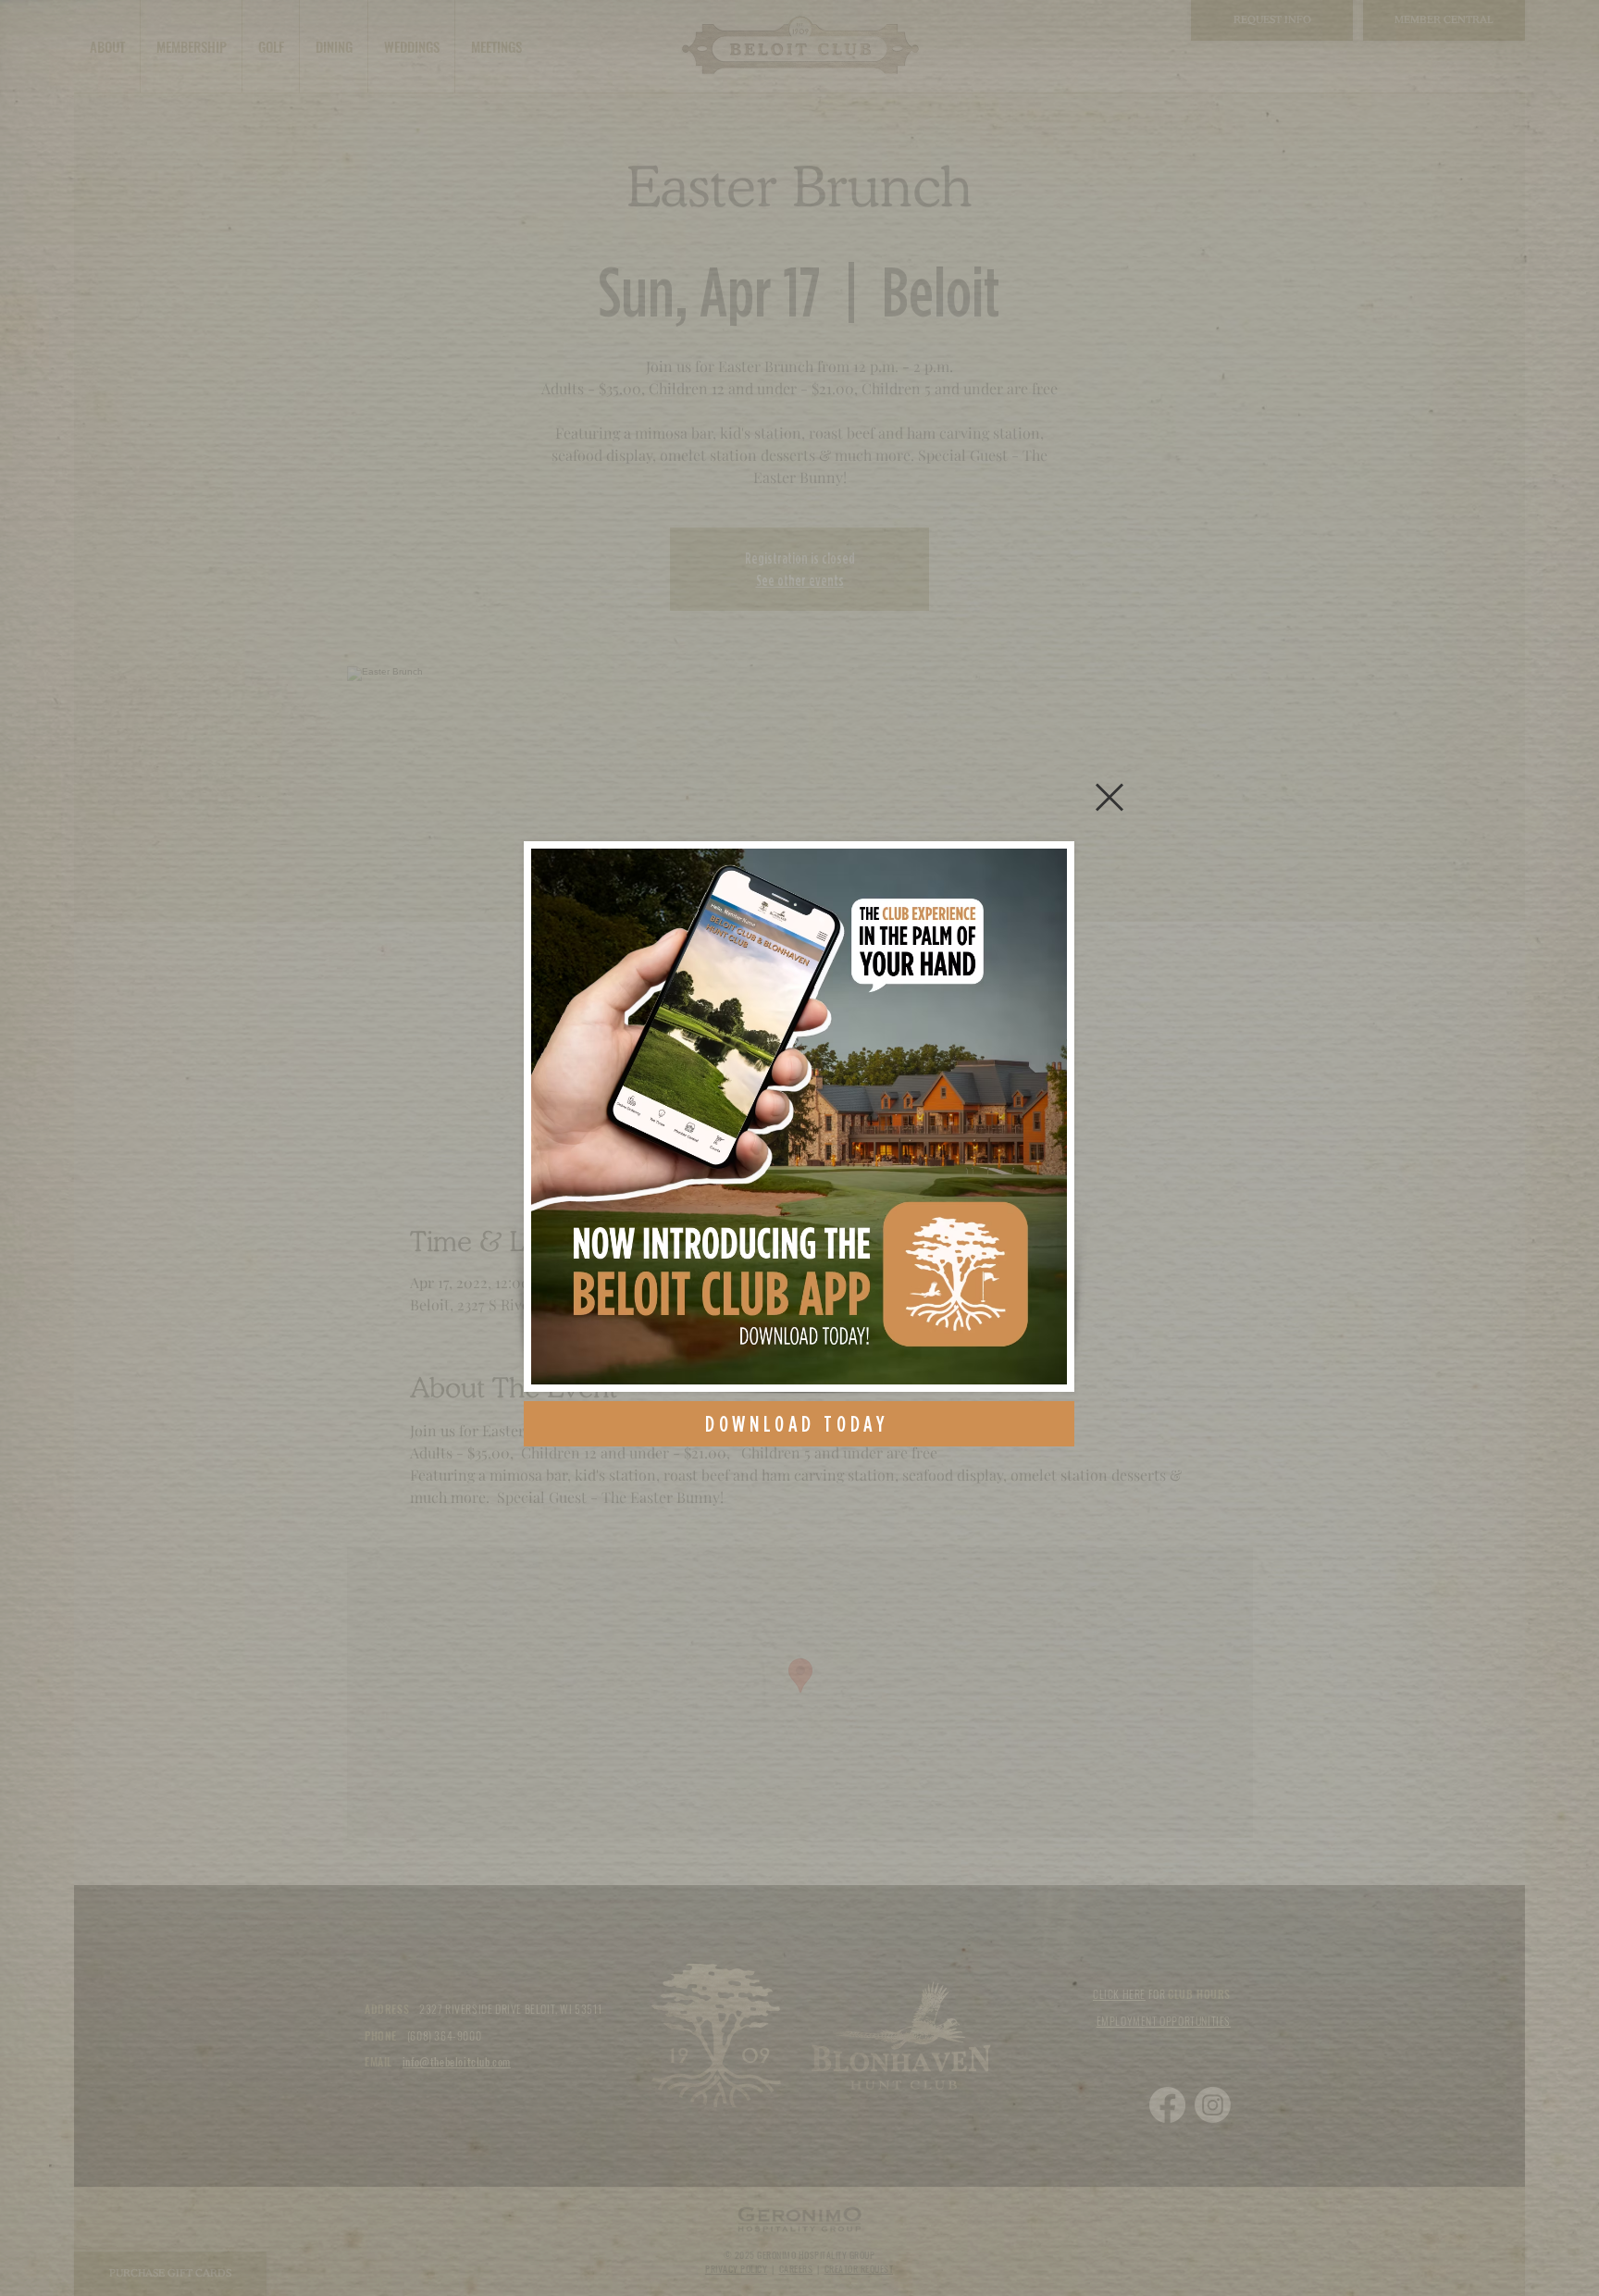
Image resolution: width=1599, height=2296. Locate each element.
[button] (1109, 797)
